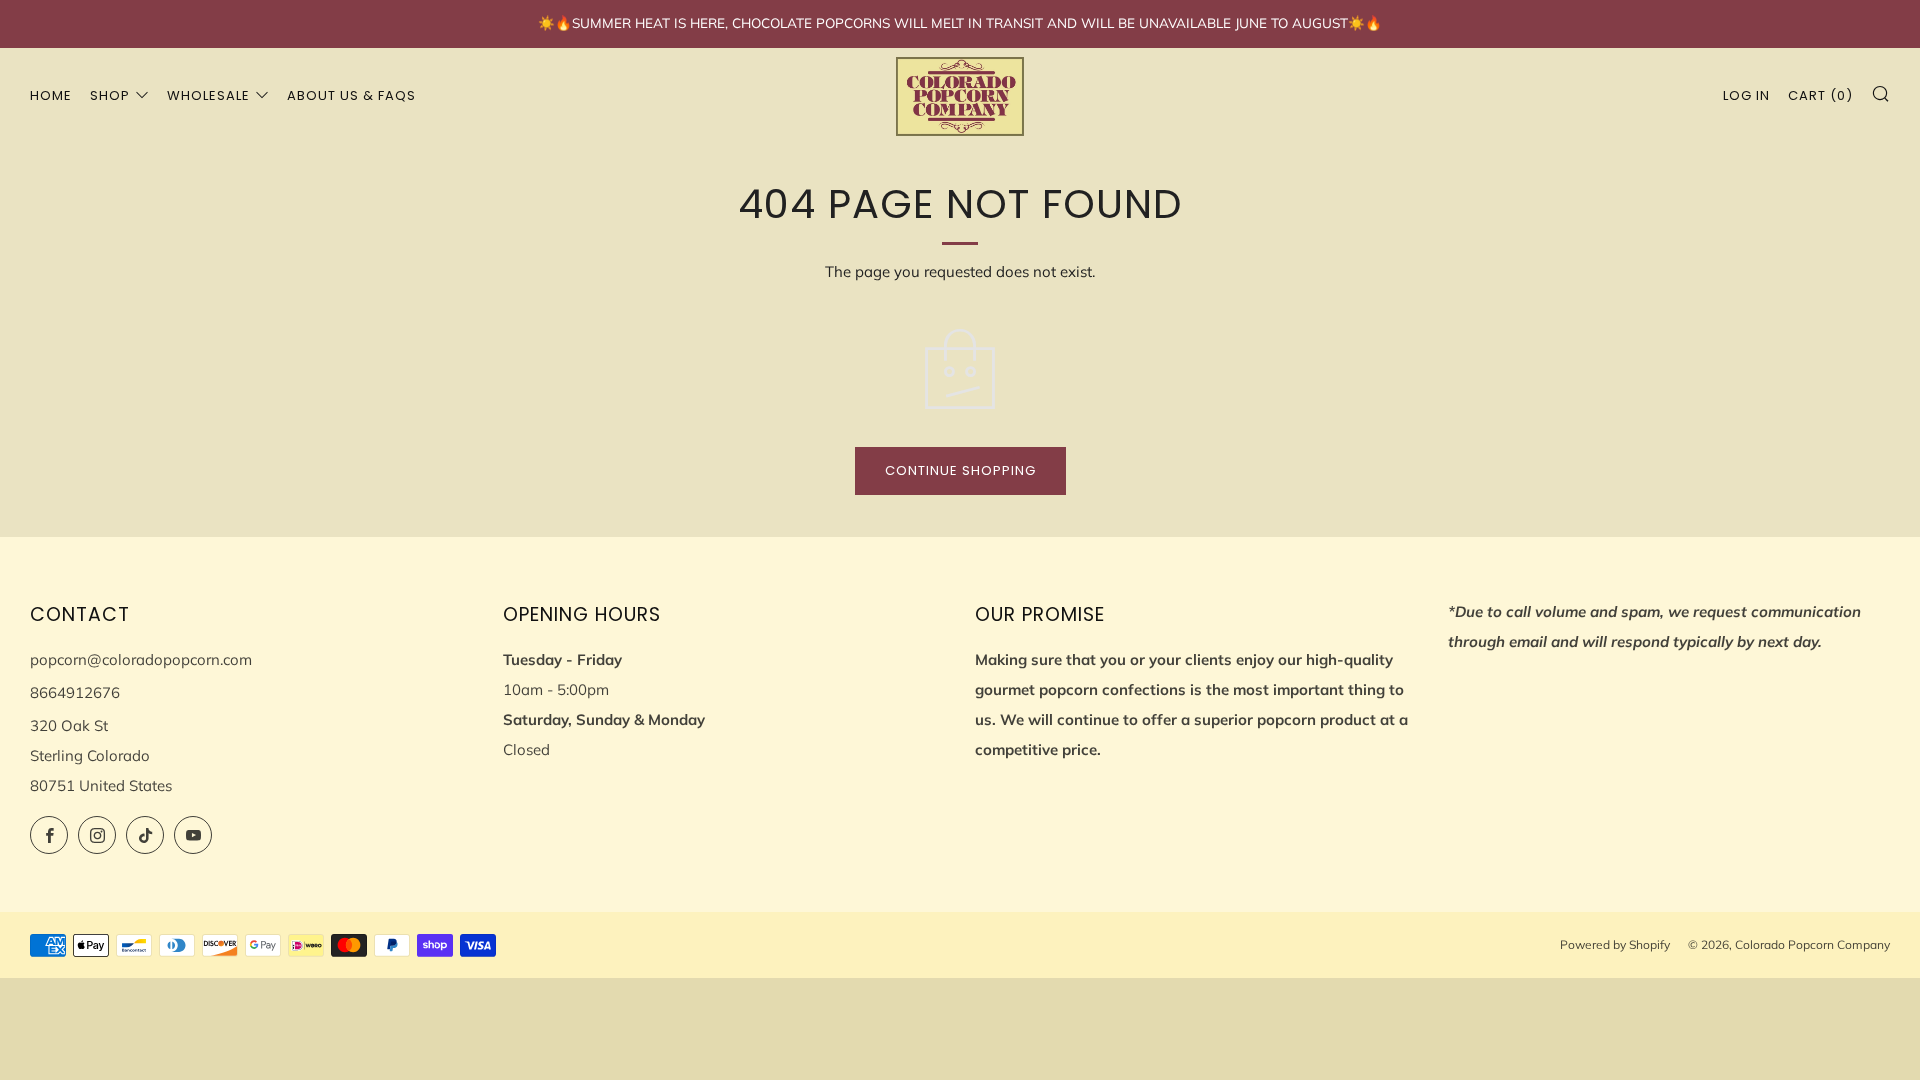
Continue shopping (960, 470)
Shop (110, 95)
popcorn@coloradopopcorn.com (141, 659)
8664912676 (75, 692)
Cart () (1820, 95)
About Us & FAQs (351, 95)
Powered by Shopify (1615, 944)
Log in (1746, 95)
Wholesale (208, 95)
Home (51, 95)
